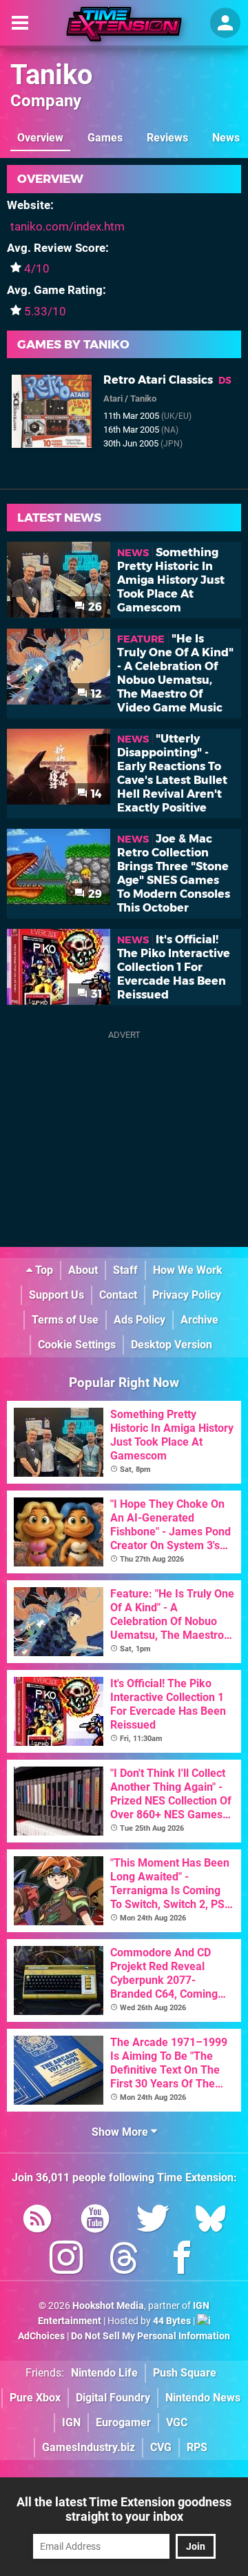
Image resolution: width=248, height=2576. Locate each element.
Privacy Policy (187, 1295)
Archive (199, 1320)
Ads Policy (139, 1320)
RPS (197, 2447)
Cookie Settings (77, 1345)
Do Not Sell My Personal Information (151, 2336)
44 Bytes (172, 2321)
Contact (118, 1295)
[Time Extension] (124, 24)
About (83, 1270)
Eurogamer (123, 2422)
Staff (125, 1270)
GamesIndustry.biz (89, 2447)
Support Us (56, 1295)
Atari (113, 399)
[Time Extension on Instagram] (66, 2260)
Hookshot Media (108, 2306)
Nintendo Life (104, 2373)
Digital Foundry (113, 2398)
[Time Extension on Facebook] (182, 2260)
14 (95, 794)
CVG (161, 2447)
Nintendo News (203, 2398)
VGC (177, 2422)
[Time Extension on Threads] (124, 2260)
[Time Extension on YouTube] (95, 2221)
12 (95, 694)
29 (94, 894)
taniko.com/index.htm (68, 226)
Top (43, 1270)
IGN (71, 2422)
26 (94, 607)
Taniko (52, 75)
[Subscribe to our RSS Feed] (37, 2221)
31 (95, 994)
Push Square (185, 2373)
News (226, 138)
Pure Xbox (35, 2398)
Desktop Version (172, 1345)
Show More (121, 2132)
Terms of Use (65, 1320)
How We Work (188, 1270)
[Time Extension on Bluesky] (211, 2221)
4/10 (37, 268)
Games (105, 138)
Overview (40, 138)
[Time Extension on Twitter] (153, 2221)
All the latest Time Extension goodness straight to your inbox (124, 2509)
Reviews (167, 138)
